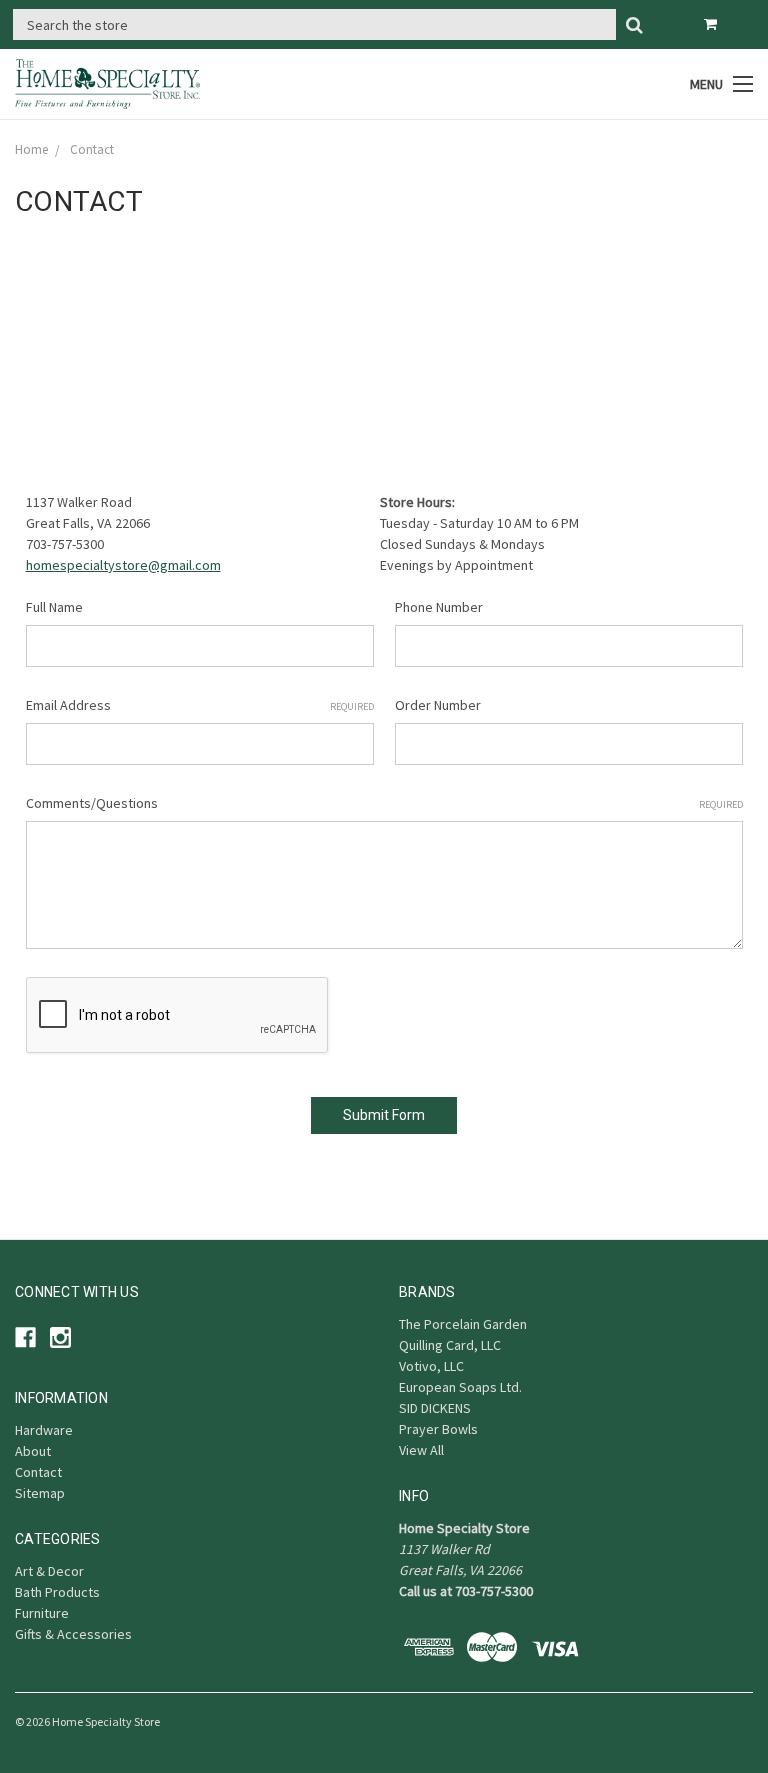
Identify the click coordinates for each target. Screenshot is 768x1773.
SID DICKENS (435, 1408)
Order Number (438, 705)
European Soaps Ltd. (460, 1387)
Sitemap (40, 1493)
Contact (38, 1472)
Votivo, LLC (431, 1366)
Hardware (44, 1430)
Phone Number (439, 607)
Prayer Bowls (438, 1429)
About (33, 1451)
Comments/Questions (384, 803)
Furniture (42, 1613)
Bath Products (57, 1592)
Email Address (200, 705)
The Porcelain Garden (463, 1324)
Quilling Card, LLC (450, 1345)
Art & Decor (49, 1571)
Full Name (54, 607)
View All (421, 1450)
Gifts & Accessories (73, 1634)
